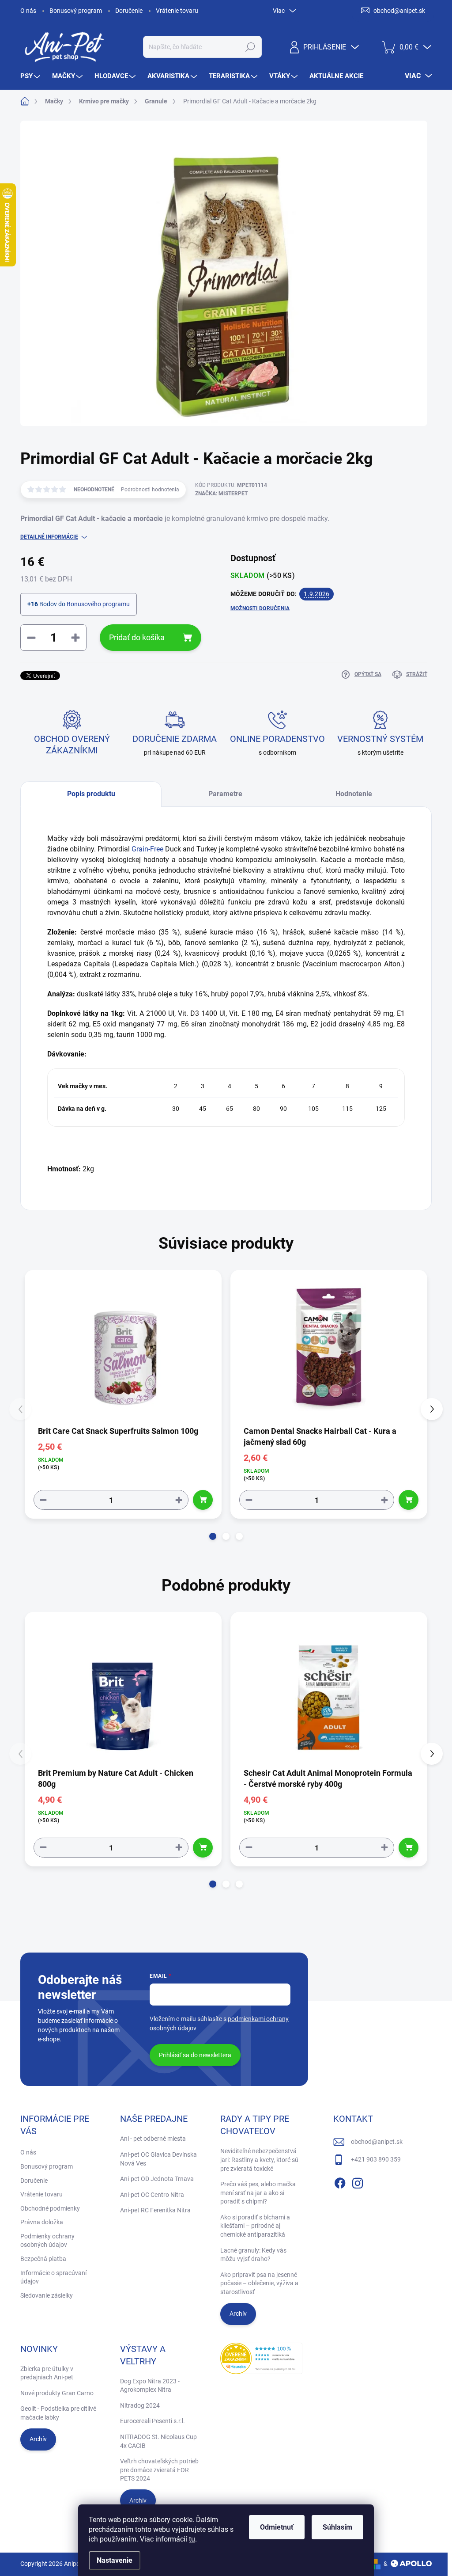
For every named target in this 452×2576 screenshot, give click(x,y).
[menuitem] (31, 76)
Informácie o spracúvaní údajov (53, 2277)
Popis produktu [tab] (91, 794)
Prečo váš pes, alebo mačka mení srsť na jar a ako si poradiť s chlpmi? (258, 2193)
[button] (213, 1536)
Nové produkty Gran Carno (57, 2393)
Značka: (221, 494)
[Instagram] (358, 2182)
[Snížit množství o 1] (43, 1500)
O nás (28, 11)
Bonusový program (76, 11)
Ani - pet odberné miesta (153, 2139)
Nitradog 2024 (140, 2405)
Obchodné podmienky (50, 2208)
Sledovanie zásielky (47, 2295)
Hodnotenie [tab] (354, 794)
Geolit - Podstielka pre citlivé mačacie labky (58, 2413)
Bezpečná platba (43, 2259)
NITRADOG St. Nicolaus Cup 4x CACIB (158, 2441)
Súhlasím (337, 2527)
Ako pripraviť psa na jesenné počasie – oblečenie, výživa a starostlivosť (259, 2283)
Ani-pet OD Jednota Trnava (157, 2179)
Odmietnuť (277, 2527)
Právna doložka (42, 2222)
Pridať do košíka (137, 637)
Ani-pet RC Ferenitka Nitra (155, 2210)
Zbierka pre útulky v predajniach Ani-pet (47, 2373)
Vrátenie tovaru (177, 11)
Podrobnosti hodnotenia (150, 490)
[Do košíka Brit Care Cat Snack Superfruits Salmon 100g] (203, 1500)
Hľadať (250, 47)
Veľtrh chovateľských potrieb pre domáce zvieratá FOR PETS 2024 (159, 2470)
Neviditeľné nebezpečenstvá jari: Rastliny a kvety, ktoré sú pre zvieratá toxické (259, 2160)
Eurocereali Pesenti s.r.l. (153, 2421)
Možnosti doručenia (260, 608)
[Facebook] (340, 2182)
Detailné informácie (49, 537)
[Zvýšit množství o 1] (179, 1500)
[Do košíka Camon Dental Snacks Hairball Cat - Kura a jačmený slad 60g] (409, 1500)
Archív (238, 2314)
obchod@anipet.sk (377, 2142)
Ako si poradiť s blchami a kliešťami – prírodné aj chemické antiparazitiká (255, 2226)
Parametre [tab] (225, 794)
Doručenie (129, 11)
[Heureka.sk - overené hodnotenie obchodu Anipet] (261, 2358)
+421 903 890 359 (376, 2159)
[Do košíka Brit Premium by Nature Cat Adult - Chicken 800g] (203, 1848)
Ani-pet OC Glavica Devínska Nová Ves (158, 2159)
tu (192, 2539)
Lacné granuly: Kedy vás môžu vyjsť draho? (253, 2255)
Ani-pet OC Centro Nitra (152, 2195)
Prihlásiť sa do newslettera (195, 2055)
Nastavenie (115, 2560)
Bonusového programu (98, 604)
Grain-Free (147, 849)
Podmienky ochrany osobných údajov (47, 2241)
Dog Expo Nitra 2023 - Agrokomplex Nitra (150, 2386)
